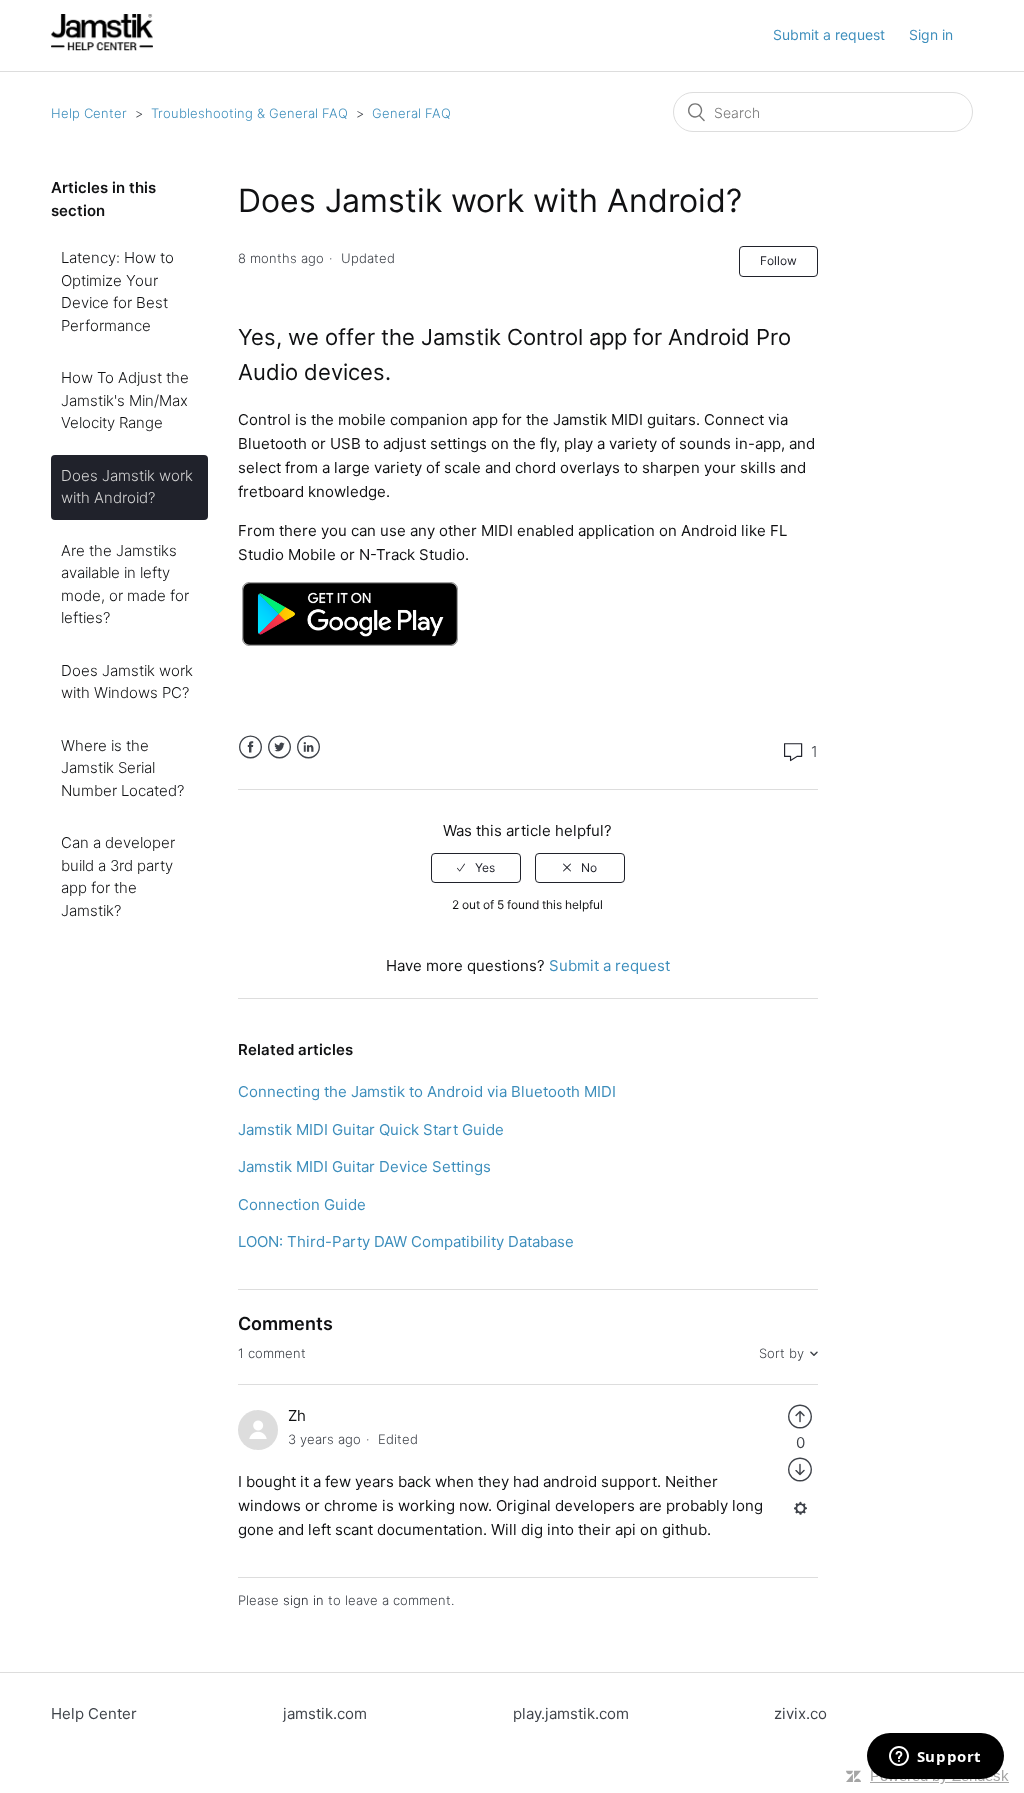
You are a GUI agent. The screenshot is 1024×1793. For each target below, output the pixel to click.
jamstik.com (325, 1713)
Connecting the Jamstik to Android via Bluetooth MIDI (427, 1091)
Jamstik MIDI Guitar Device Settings (364, 1166)
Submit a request (829, 34)
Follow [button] (778, 260)
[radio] (476, 868)
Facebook (250, 747)
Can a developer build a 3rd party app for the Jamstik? (118, 876)
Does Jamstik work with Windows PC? (127, 682)
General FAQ (411, 113)
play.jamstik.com (571, 1713)
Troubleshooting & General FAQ (249, 113)
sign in (303, 1600)
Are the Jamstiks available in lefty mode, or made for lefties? (125, 584)
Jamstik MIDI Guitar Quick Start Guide (371, 1129)
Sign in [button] (931, 34)
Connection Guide (302, 1204)
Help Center (89, 113)
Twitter (279, 747)
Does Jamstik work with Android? (127, 487)
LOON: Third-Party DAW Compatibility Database (406, 1241)
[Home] (102, 45)
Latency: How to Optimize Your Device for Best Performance (117, 291)
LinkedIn (308, 747)
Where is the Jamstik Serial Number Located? (122, 768)
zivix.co (800, 1713)
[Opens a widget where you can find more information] (935, 1758)
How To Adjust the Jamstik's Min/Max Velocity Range (125, 400)
